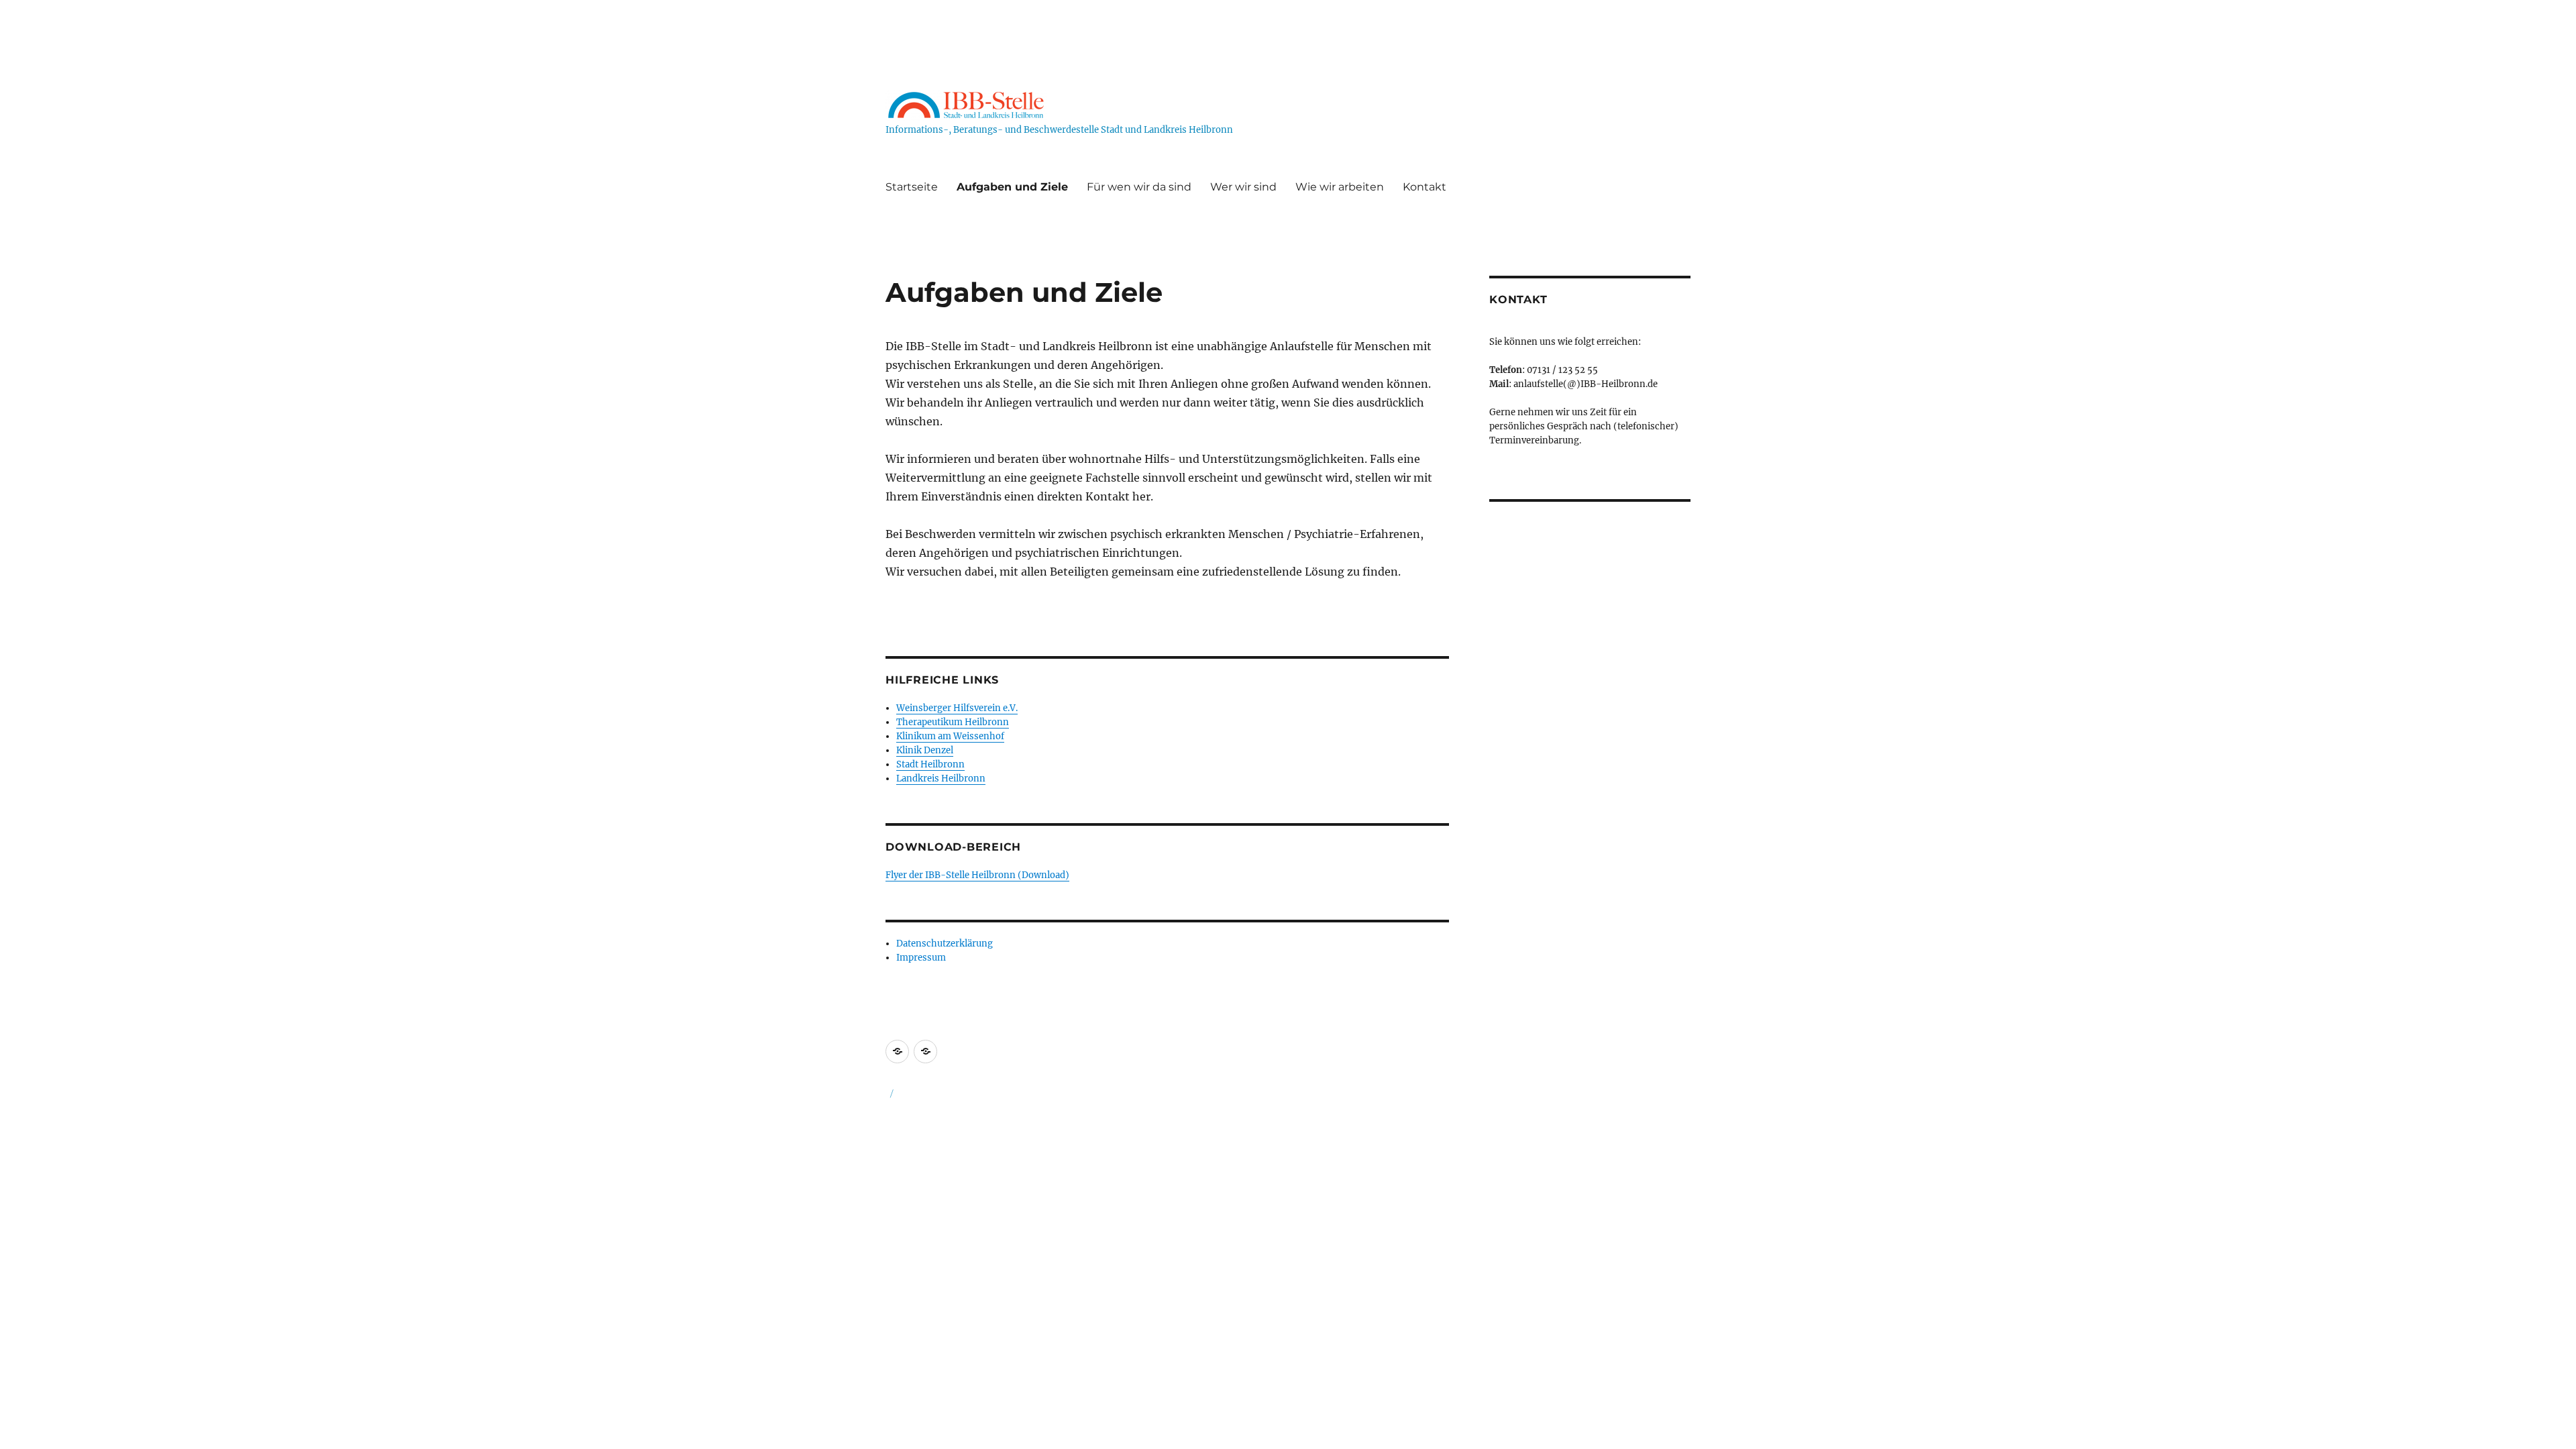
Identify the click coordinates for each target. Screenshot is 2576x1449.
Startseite (912, 187)
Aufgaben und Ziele (1012, 187)
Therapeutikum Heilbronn (953, 722)
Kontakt (1425, 187)
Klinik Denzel (925, 750)
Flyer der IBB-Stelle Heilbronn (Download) (977, 875)
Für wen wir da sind (1139, 187)
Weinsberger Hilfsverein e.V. (957, 708)
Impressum (921, 958)
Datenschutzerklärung (945, 944)
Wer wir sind (1243, 187)
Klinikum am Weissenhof (950, 736)
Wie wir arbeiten (1340, 187)
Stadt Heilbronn (930, 764)
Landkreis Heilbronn (941, 779)
